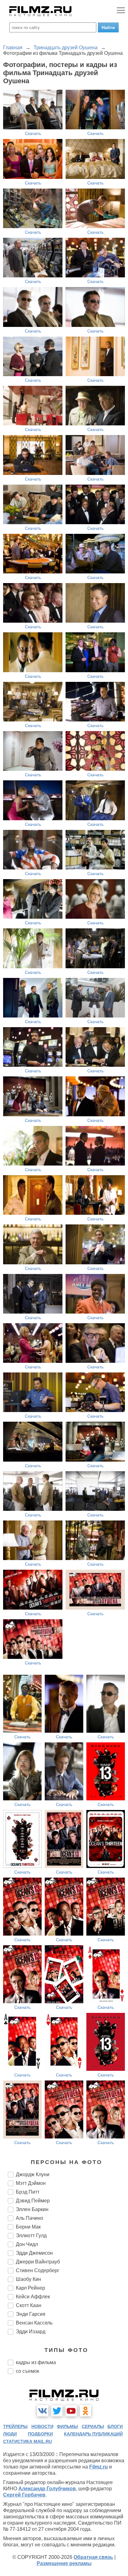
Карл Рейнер (30, 2288)
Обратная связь (93, 2557)
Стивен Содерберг (38, 2270)
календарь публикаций (93, 2434)
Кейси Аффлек (33, 2297)
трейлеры (15, 2426)
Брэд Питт (28, 2192)
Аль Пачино (30, 2218)
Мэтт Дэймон (31, 2183)
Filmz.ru (98, 2467)
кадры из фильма (36, 2362)
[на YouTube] (71, 2411)
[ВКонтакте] (43, 2411)
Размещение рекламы (64, 2563)
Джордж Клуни (33, 2174)
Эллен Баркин (32, 2209)
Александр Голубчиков (47, 2489)
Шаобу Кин (28, 2279)
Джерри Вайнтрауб (38, 2262)
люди (10, 2434)
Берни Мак (28, 2227)
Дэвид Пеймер (33, 2201)
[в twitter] (57, 2411)
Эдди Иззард (31, 2332)
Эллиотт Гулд (31, 2236)
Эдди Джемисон (34, 2253)
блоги (115, 2426)
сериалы (93, 2426)
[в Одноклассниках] (85, 2411)
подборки (40, 2434)
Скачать (33, 133)
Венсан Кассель (34, 2323)
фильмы (67, 2426)
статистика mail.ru (27, 2441)
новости (42, 2426)
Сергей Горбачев (24, 2495)
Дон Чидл (27, 2244)
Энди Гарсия (31, 2314)
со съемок (27, 2371)
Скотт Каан (29, 2305)
